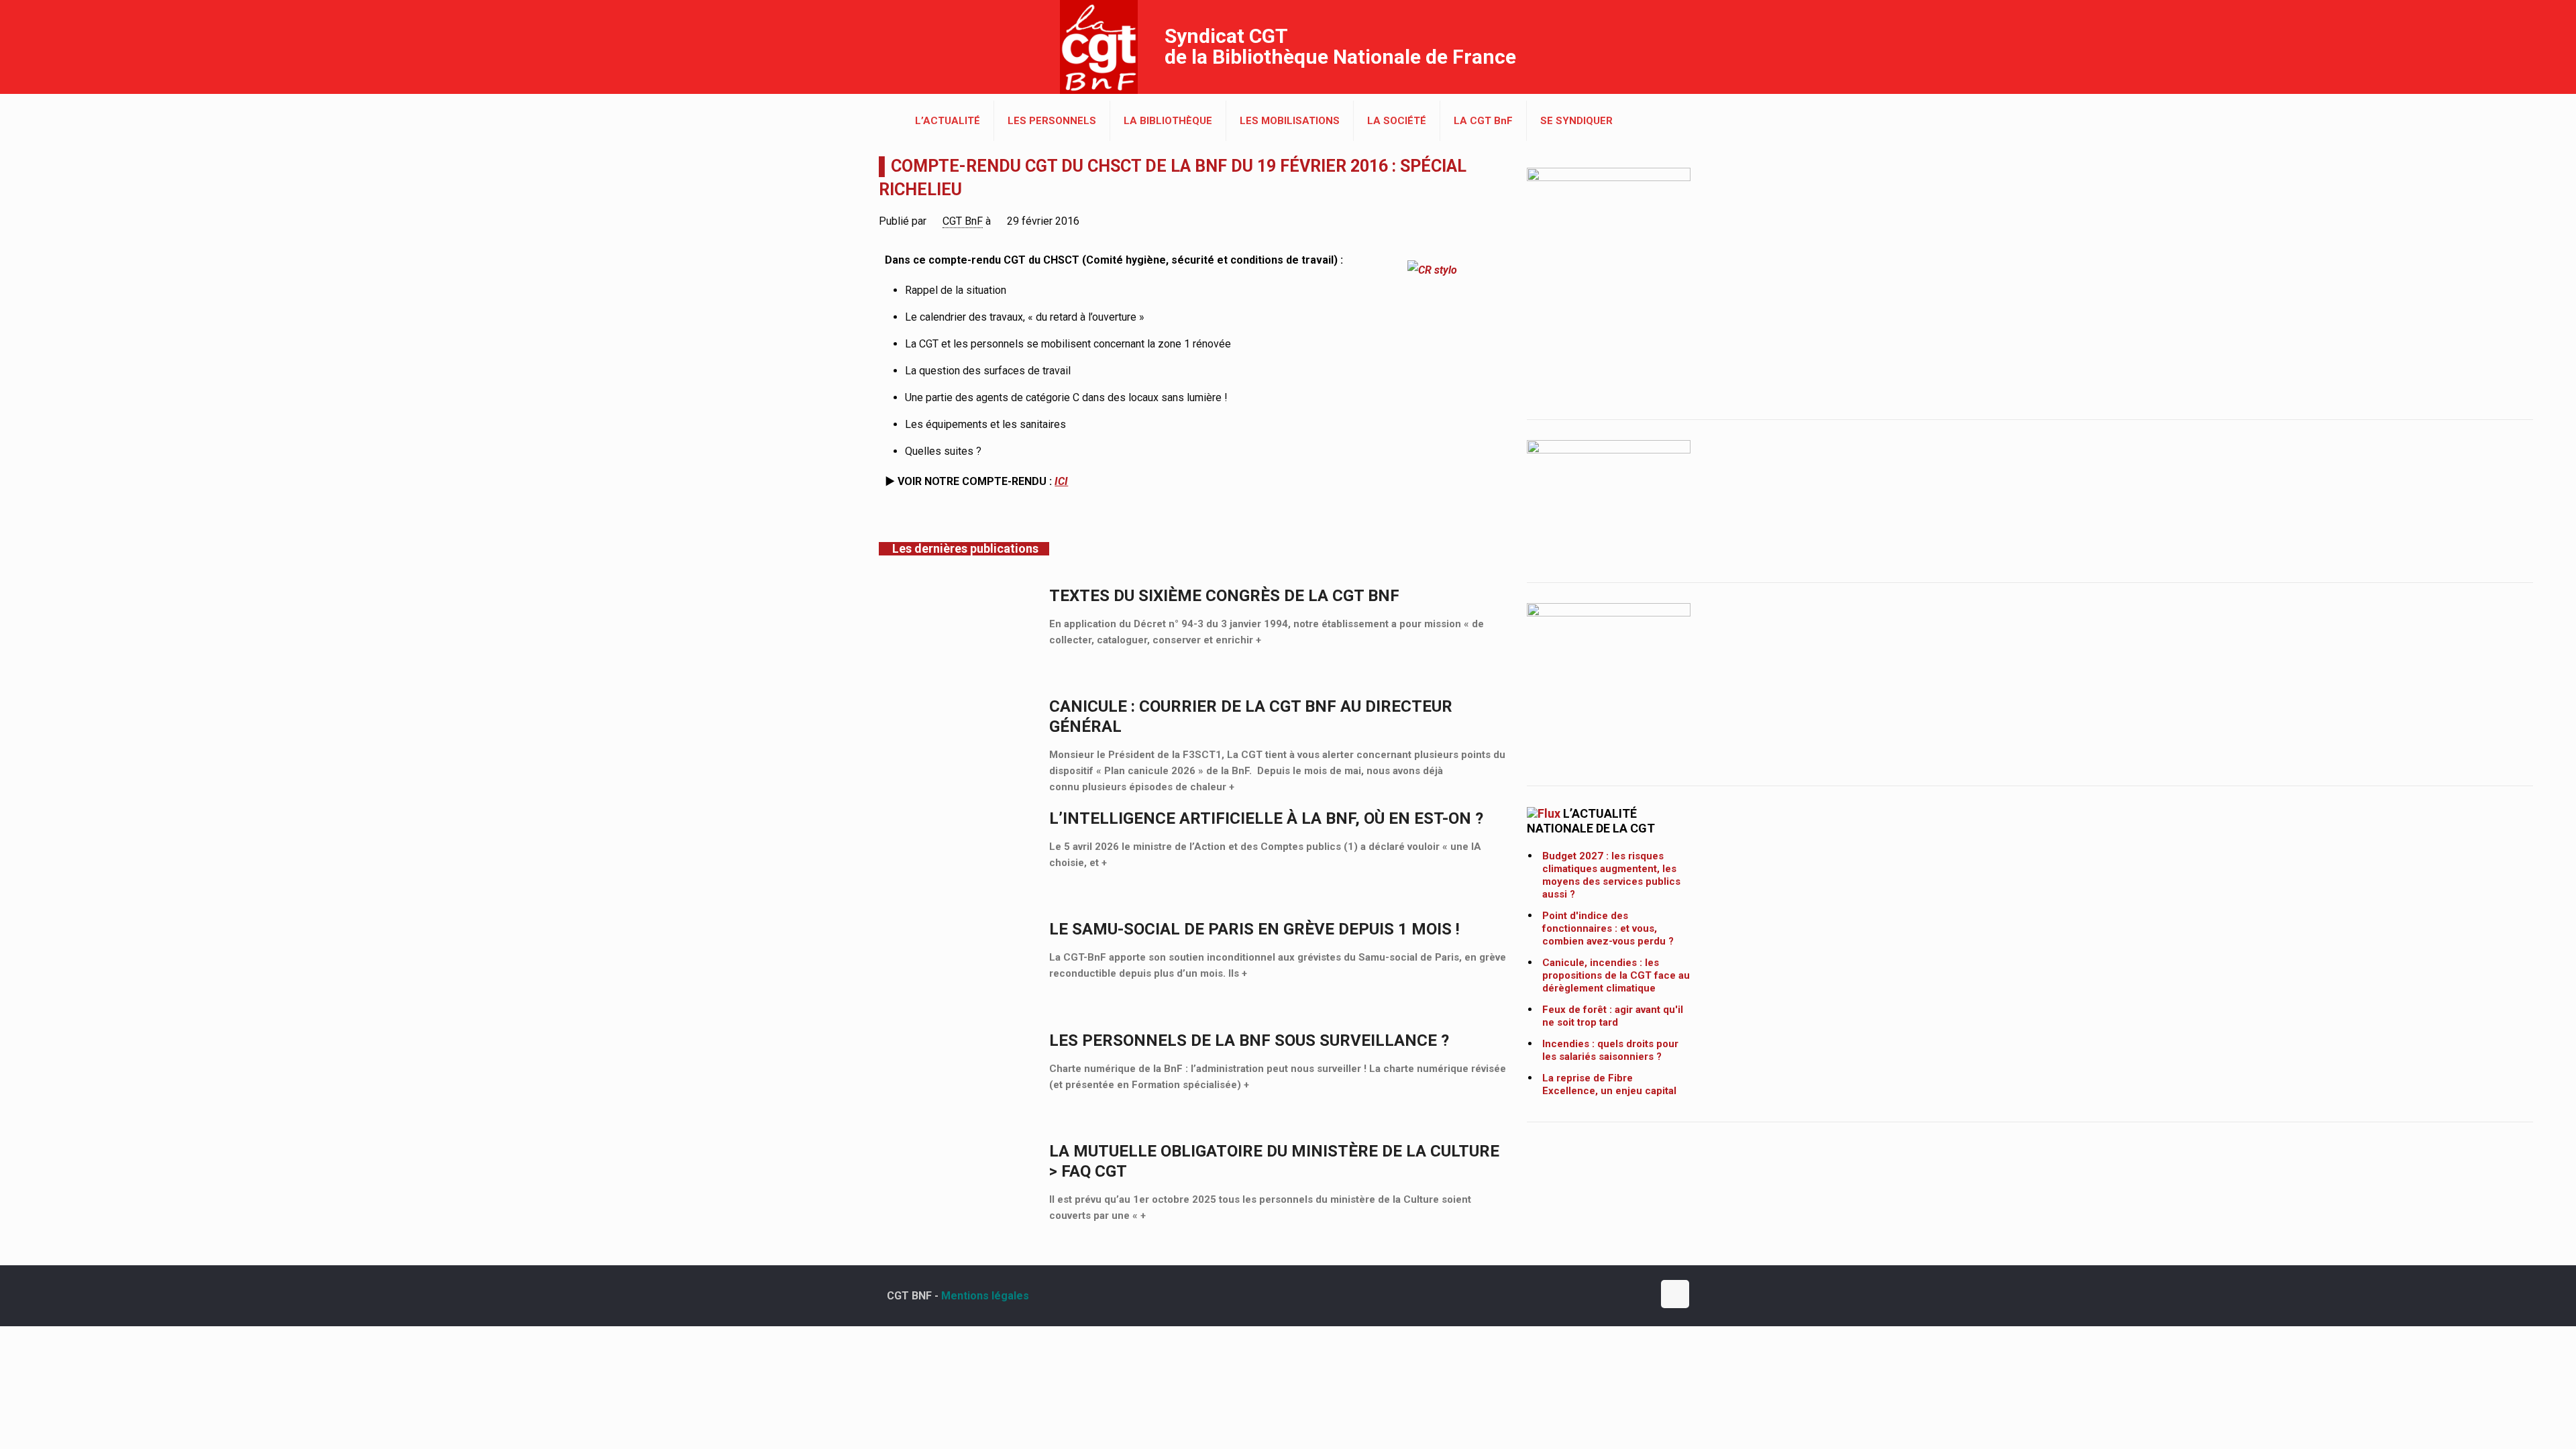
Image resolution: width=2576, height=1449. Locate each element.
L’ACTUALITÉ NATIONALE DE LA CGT (1591, 821)
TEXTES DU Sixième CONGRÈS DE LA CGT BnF (1224, 596)
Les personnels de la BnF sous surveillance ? (1249, 1040)
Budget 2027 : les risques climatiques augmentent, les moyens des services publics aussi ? (1611, 875)
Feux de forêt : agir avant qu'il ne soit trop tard (1613, 1016)
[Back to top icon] (1675, 1294)
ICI (1061, 481)
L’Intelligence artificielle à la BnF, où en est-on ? (1266, 818)
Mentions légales (985, 1296)
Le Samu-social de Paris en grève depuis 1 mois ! (1254, 929)
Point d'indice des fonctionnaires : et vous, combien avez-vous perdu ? (1608, 928)
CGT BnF (963, 221)
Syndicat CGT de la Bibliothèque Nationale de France (1340, 46)
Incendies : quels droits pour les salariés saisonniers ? (1610, 1050)
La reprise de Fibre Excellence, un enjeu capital (1609, 1084)
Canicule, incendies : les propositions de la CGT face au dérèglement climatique (1616, 975)
